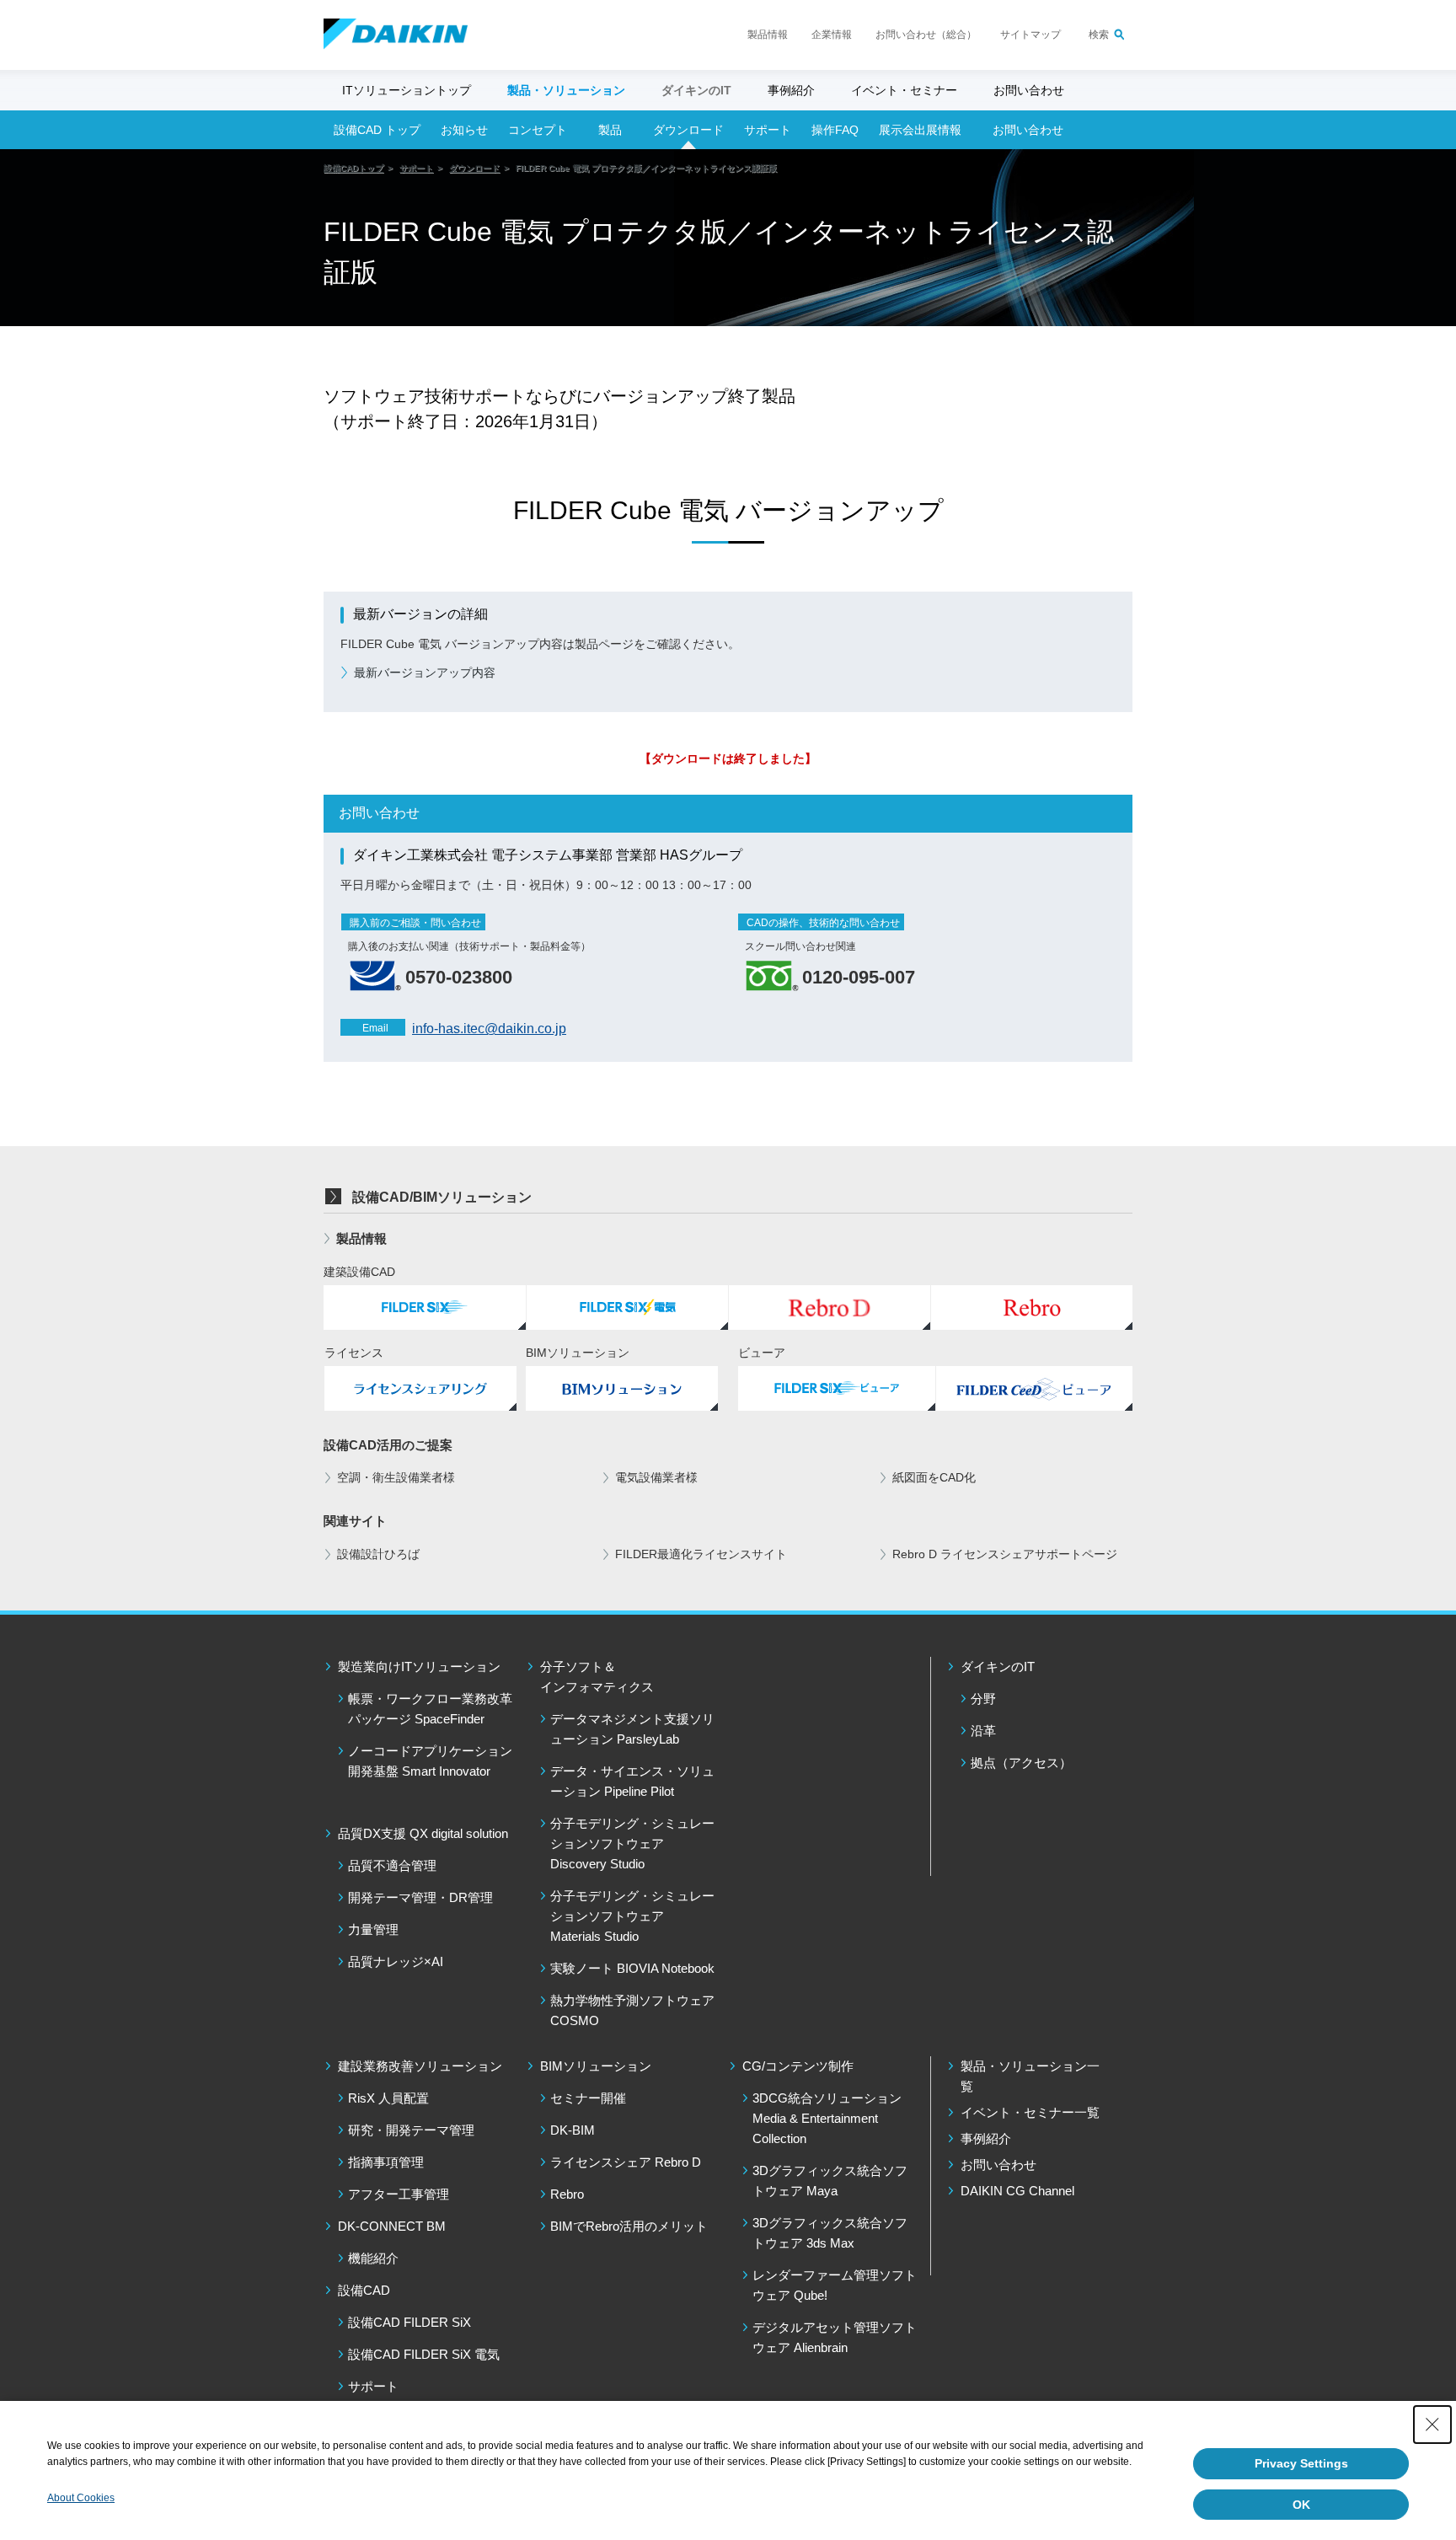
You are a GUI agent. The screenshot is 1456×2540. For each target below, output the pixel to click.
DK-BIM (573, 2130)
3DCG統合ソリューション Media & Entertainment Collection (827, 2118)
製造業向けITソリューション (419, 1667)
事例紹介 (791, 90)
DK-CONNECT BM (392, 2226)
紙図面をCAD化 (934, 1477)
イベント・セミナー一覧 (1030, 2112)
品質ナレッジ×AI (396, 1961)
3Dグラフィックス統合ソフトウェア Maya (830, 2181)
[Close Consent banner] (1432, 2425)
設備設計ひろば (378, 1554)
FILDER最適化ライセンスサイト (701, 1554)
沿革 (983, 1731)
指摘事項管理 (386, 2162)
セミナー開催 (588, 2098)
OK (1301, 2505)
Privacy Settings (1301, 2463)
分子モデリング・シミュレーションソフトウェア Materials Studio (632, 1916)
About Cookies (81, 2498)
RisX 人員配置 (388, 2098)
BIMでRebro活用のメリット (629, 2226)
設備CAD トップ (377, 130)
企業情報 (832, 35)
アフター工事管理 (399, 2194)
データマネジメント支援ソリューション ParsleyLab (632, 1729)
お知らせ (464, 130)
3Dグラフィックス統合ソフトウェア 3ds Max (830, 2233)
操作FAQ (835, 130)
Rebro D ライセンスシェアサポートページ (1005, 1554)
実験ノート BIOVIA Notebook (632, 1968)
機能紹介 (373, 2258)
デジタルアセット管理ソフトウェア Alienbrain (835, 2337)
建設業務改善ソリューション (420, 2066)
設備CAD (364, 2290)
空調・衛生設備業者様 (396, 1477)
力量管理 (373, 1929)
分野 (983, 1699)
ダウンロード (688, 130)
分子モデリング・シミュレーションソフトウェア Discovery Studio (632, 1843)
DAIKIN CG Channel (1017, 2191)
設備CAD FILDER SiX (409, 2322)
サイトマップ (1030, 35)
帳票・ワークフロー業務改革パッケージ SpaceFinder (430, 1709)
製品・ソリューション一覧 (1030, 2076)
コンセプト (538, 130)
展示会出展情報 (920, 130)
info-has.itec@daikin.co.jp (489, 1029)
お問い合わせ (1029, 90)
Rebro (567, 2194)
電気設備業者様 (656, 1477)
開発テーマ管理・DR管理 (420, 1897)
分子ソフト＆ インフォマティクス (597, 1677)
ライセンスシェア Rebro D (626, 2162)
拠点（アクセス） (1021, 1763)
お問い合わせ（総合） (926, 35)
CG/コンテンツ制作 (798, 2066)
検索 (1099, 35)
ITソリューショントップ (407, 90)
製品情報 (768, 35)
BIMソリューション (596, 2066)
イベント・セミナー (904, 90)
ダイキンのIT (998, 1667)
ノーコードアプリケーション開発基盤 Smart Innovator (430, 1761)
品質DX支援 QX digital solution (423, 1833)
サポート (768, 130)
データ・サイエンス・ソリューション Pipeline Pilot (632, 1781)
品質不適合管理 (392, 1865)
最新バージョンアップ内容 (425, 673)
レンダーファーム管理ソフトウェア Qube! (835, 2285)
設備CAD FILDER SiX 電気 (424, 2354)
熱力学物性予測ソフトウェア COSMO (632, 2010)
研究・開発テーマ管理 (411, 2130)
